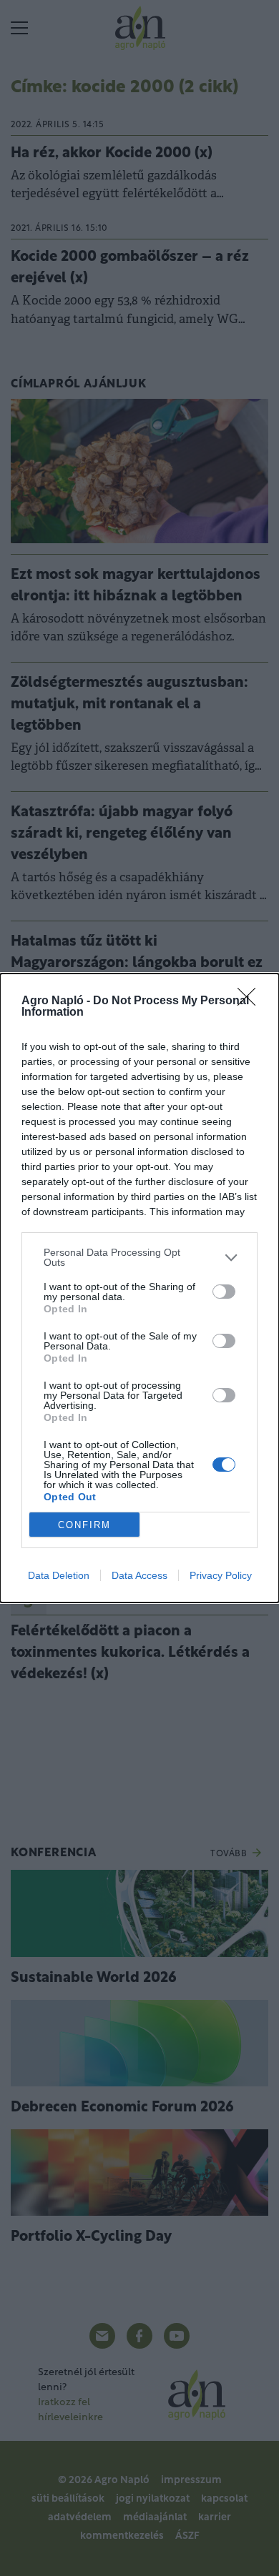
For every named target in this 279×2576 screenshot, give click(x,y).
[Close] (251, 1001)
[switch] (224, 1292)
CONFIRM (84, 1525)
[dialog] (139, 1288)
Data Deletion (59, 1575)
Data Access (139, 1575)
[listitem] (139, 1257)
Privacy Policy (221, 1575)
